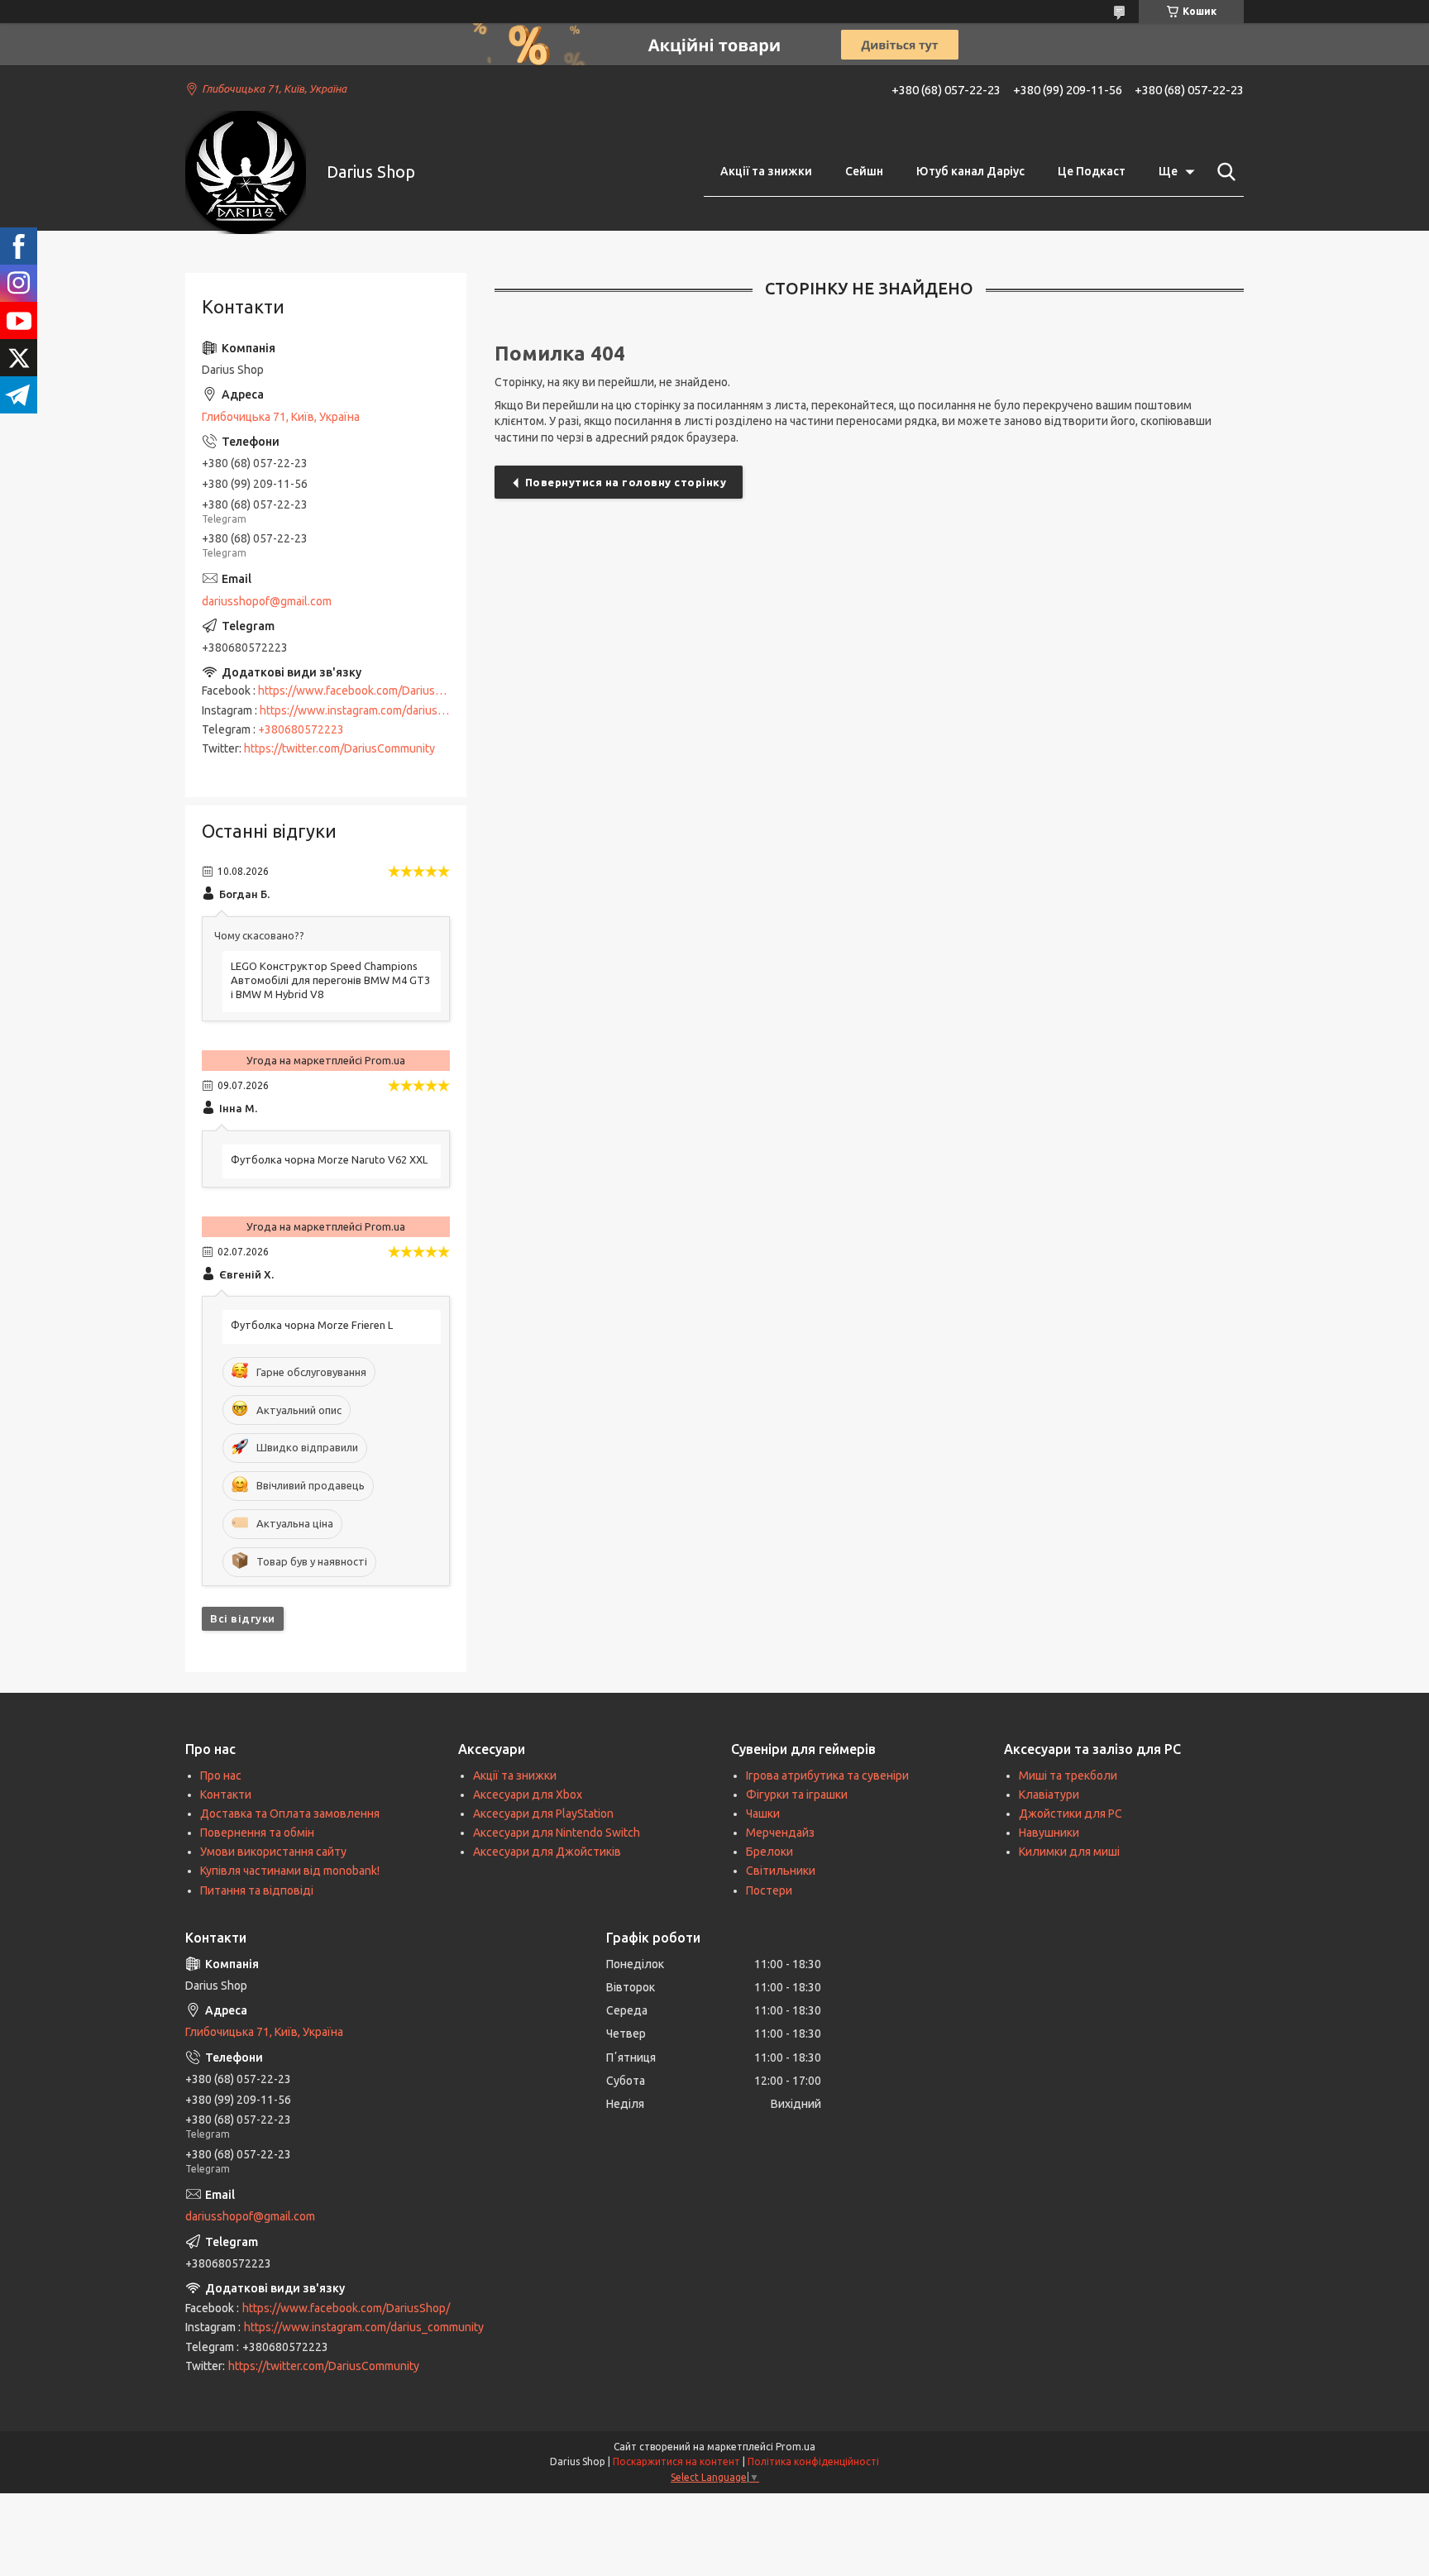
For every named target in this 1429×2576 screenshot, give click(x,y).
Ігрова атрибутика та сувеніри (827, 1775)
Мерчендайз (780, 1833)
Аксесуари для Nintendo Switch (557, 1833)
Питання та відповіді (257, 1890)
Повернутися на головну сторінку (626, 482)
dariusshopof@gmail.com (267, 601)
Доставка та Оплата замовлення (290, 1814)
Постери (769, 1890)
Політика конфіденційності (813, 2461)
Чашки (763, 1814)
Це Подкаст (1092, 171)
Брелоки (769, 1852)
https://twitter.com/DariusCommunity (339, 748)
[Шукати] (1223, 172)
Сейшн (864, 171)
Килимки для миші (1069, 1852)
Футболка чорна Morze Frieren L (312, 1325)
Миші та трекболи (1068, 1775)
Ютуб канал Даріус (970, 171)
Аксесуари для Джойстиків (547, 1852)
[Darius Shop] (246, 172)
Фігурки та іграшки (797, 1795)
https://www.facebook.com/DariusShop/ (362, 691)
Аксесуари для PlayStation (543, 1814)
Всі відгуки (243, 1618)
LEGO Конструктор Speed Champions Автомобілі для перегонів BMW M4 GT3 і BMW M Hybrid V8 (330, 980)
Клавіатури (1049, 1795)
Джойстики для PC (1071, 1814)
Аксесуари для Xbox (528, 1795)
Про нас (221, 1775)
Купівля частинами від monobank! (290, 1871)
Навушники (1049, 1833)
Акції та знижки (766, 171)
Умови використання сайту (273, 1852)
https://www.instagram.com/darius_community (380, 710)
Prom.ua (796, 2447)
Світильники (781, 1871)
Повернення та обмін (257, 1833)
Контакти (226, 1795)
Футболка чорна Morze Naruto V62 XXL (329, 1159)
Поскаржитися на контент (676, 2461)
